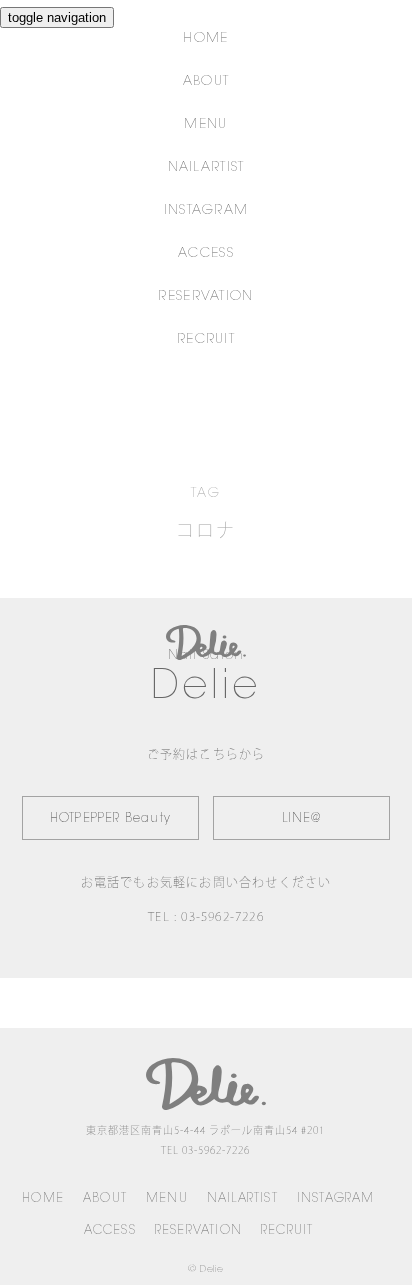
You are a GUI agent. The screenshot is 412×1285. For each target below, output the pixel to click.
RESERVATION (205, 296)
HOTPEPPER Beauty (110, 819)
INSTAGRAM (206, 210)
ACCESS (206, 253)
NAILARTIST (206, 167)
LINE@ (302, 819)
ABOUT (206, 81)
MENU (205, 124)
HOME (205, 38)
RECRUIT (206, 339)
